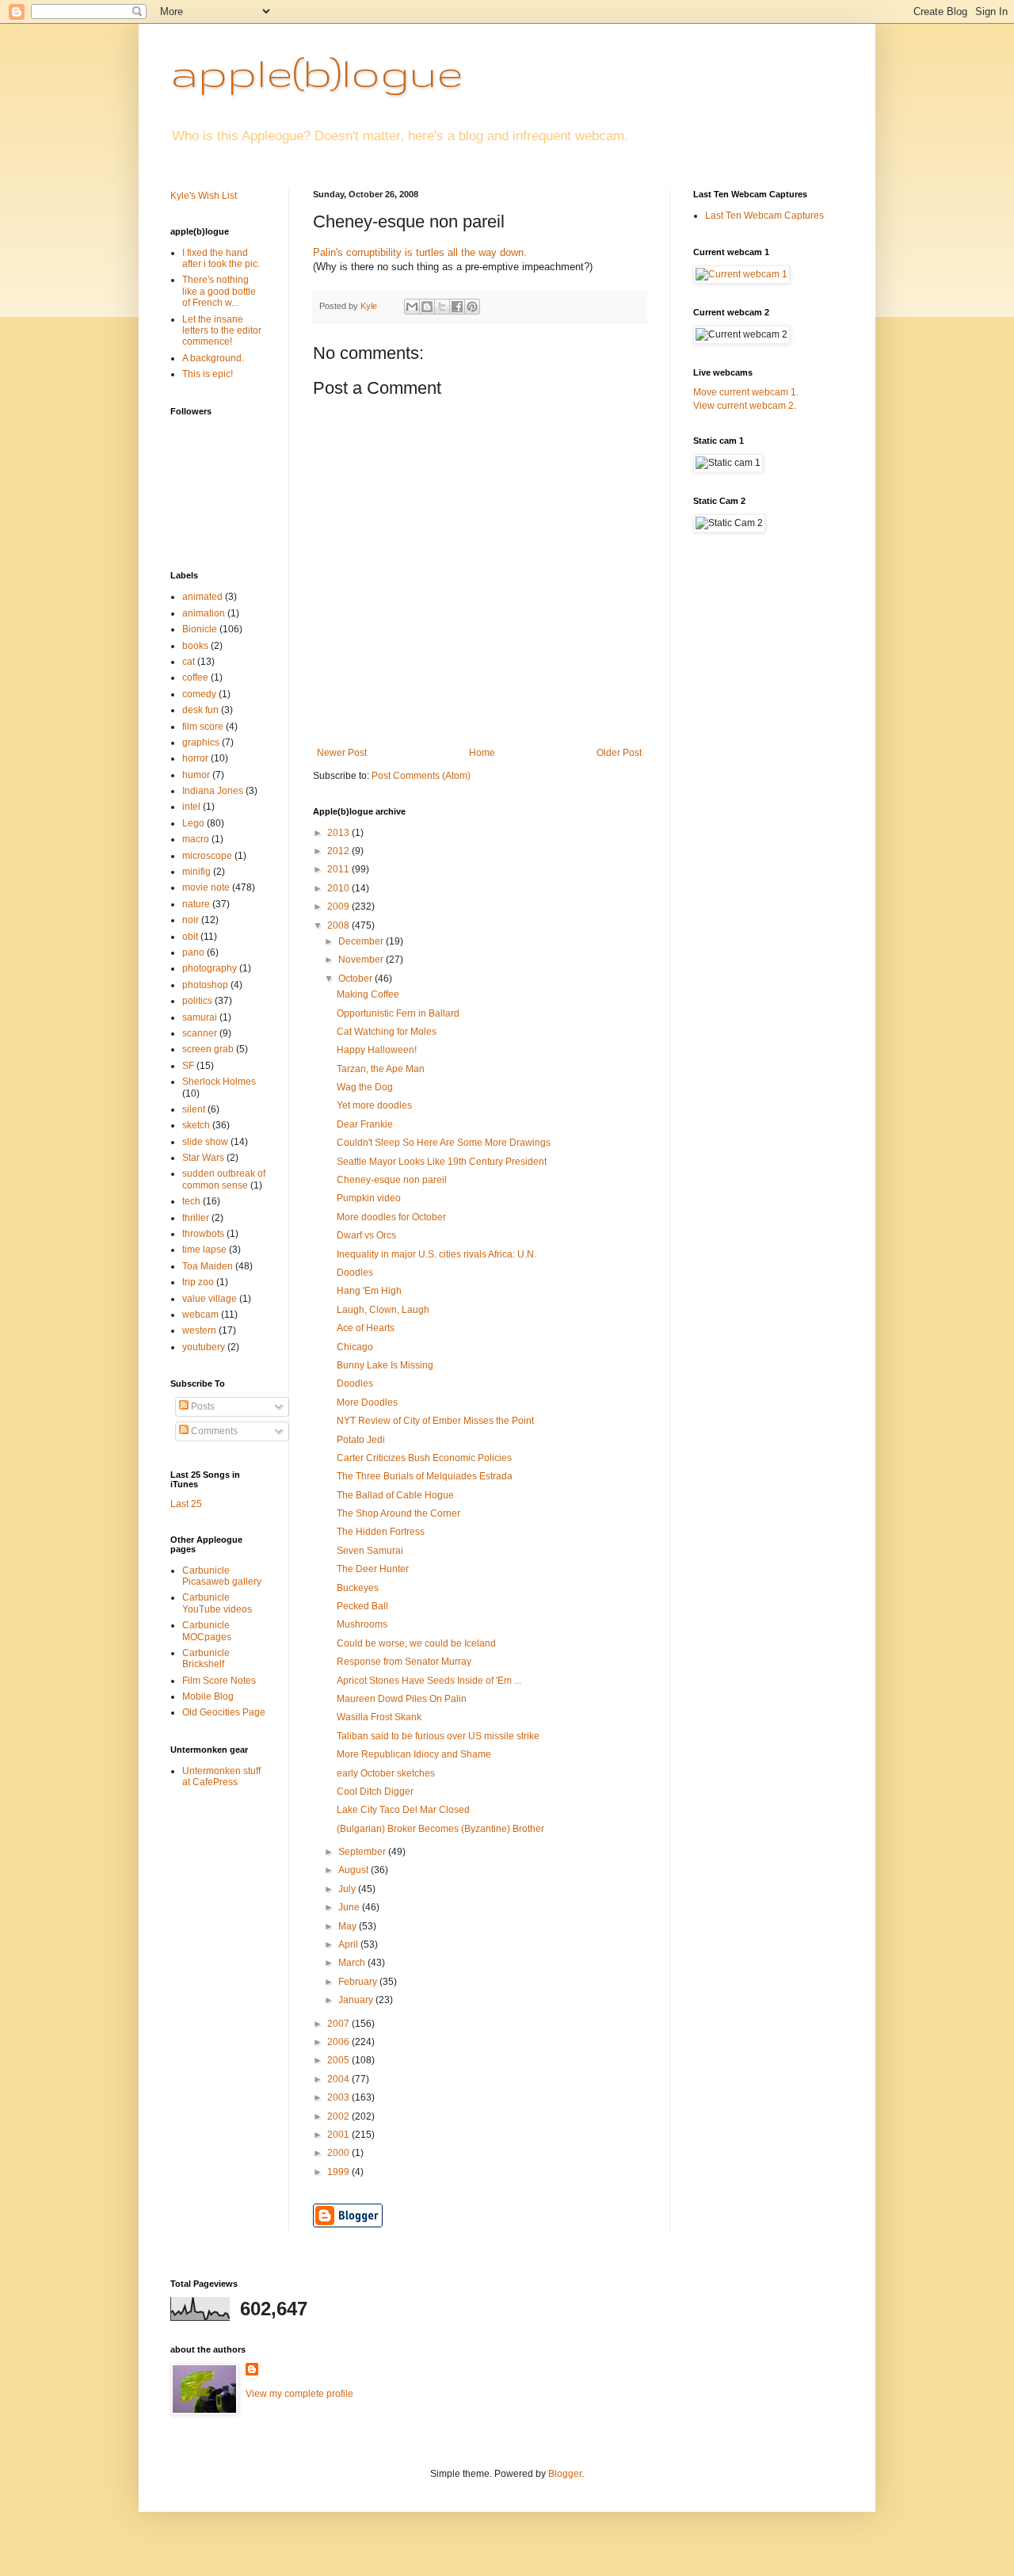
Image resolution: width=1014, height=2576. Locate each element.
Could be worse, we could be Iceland (416, 1643)
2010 (339, 888)
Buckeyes (358, 1588)
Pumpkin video (369, 1198)
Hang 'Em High (369, 1291)
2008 (339, 925)
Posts (202, 1406)
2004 (339, 2079)
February (359, 1982)
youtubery (204, 1347)
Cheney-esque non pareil (392, 1180)
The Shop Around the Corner (398, 1513)
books (195, 646)
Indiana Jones (213, 791)
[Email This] (412, 307)
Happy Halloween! (377, 1050)
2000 (339, 2153)
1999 (339, 2172)
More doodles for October (391, 1217)
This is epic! (208, 374)
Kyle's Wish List (204, 196)
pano (193, 952)
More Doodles (367, 1402)
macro (196, 839)
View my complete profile (299, 2394)
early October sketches (386, 1773)
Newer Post (342, 753)
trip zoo (198, 1282)
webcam (200, 1315)
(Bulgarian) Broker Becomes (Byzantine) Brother (440, 1829)
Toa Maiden (208, 1266)
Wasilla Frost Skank (379, 1717)
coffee (195, 677)
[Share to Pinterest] (472, 307)
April (349, 1944)
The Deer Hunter (373, 1569)
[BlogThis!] (427, 307)
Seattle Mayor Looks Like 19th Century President (442, 1162)
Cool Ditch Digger (375, 1792)
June (350, 1907)
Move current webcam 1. (746, 392)
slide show (205, 1142)
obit (190, 937)
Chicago (355, 1347)
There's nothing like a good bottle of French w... (219, 291)
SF (188, 1066)
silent (194, 1109)
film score (203, 727)
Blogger (565, 2474)
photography (210, 968)
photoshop (205, 985)
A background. (213, 358)
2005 (339, 2060)
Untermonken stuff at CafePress (221, 1776)
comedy (199, 694)
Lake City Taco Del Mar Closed (403, 1810)
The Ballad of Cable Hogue (395, 1495)
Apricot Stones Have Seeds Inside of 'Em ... (429, 1681)
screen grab (208, 1049)
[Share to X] (442, 307)
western (199, 1330)
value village (210, 1299)
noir (191, 920)
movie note (206, 887)
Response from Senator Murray (404, 1662)
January (357, 2000)
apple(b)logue (316, 72)
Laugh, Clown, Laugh (383, 1310)
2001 (339, 2135)
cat (189, 662)
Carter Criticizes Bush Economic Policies (424, 1458)
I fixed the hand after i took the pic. (221, 258)
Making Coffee (368, 994)
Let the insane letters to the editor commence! (222, 331)
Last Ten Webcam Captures (764, 216)
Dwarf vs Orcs (366, 1235)
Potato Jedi (361, 1440)
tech (191, 1201)
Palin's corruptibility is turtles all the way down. (420, 252)
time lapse (204, 1250)
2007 (339, 2024)
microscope (207, 856)
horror (195, 758)
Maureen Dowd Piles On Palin (402, 1699)
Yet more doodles (374, 1105)
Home (482, 753)
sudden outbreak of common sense (224, 1179)
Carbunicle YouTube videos (217, 1603)
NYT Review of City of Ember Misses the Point (435, 1421)
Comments (213, 1431)
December (362, 941)
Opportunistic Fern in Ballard (398, 1013)
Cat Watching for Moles (387, 1032)
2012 (339, 851)
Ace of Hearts (366, 1328)
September (363, 1852)
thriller (196, 1218)
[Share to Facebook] (457, 307)
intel (191, 807)
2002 (339, 2116)
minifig (196, 872)
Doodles (355, 1273)
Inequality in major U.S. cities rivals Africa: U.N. (436, 1254)
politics (197, 1001)
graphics (201, 742)
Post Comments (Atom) (421, 776)
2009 (339, 906)
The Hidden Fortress (381, 1532)
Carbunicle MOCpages (207, 1631)
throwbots (203, 1234)
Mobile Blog (208, 1696)
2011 (339, 869)
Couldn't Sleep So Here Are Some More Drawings (444, 1143)
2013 (339, 833)
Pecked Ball (362, 1606)
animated (202, 597)
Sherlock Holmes (219, 1082)
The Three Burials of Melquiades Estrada (425, 1476)
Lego (193, 823)
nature (196, 904)
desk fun (200, 710)
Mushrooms (362, 1624)
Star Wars (203, 1158)
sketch (196, 1125)
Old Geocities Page (224, 1712)
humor (196, 775)
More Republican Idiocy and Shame (414, 1754)
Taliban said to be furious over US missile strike (438, 1736)
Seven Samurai (370, 1551)
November (362, 960)
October (356, 979)
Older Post (619, 753)
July (348, 1889)
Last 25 (186, 1504)
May (349, 1926)
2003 (339, 2097)
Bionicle (200, 629)
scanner (200, 1033)
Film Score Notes (219, 1681)
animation (204, 613)
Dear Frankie (365, 1124)
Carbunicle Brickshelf (206, 1658)
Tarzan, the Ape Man (381, 1069)
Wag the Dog (365, 1087)
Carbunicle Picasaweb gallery (222, 1576)
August (355, 1870)
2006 (339, 2042)
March (353, 1963)
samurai (200, 1017)
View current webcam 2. (745, 406)
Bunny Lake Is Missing (385, 1365)
